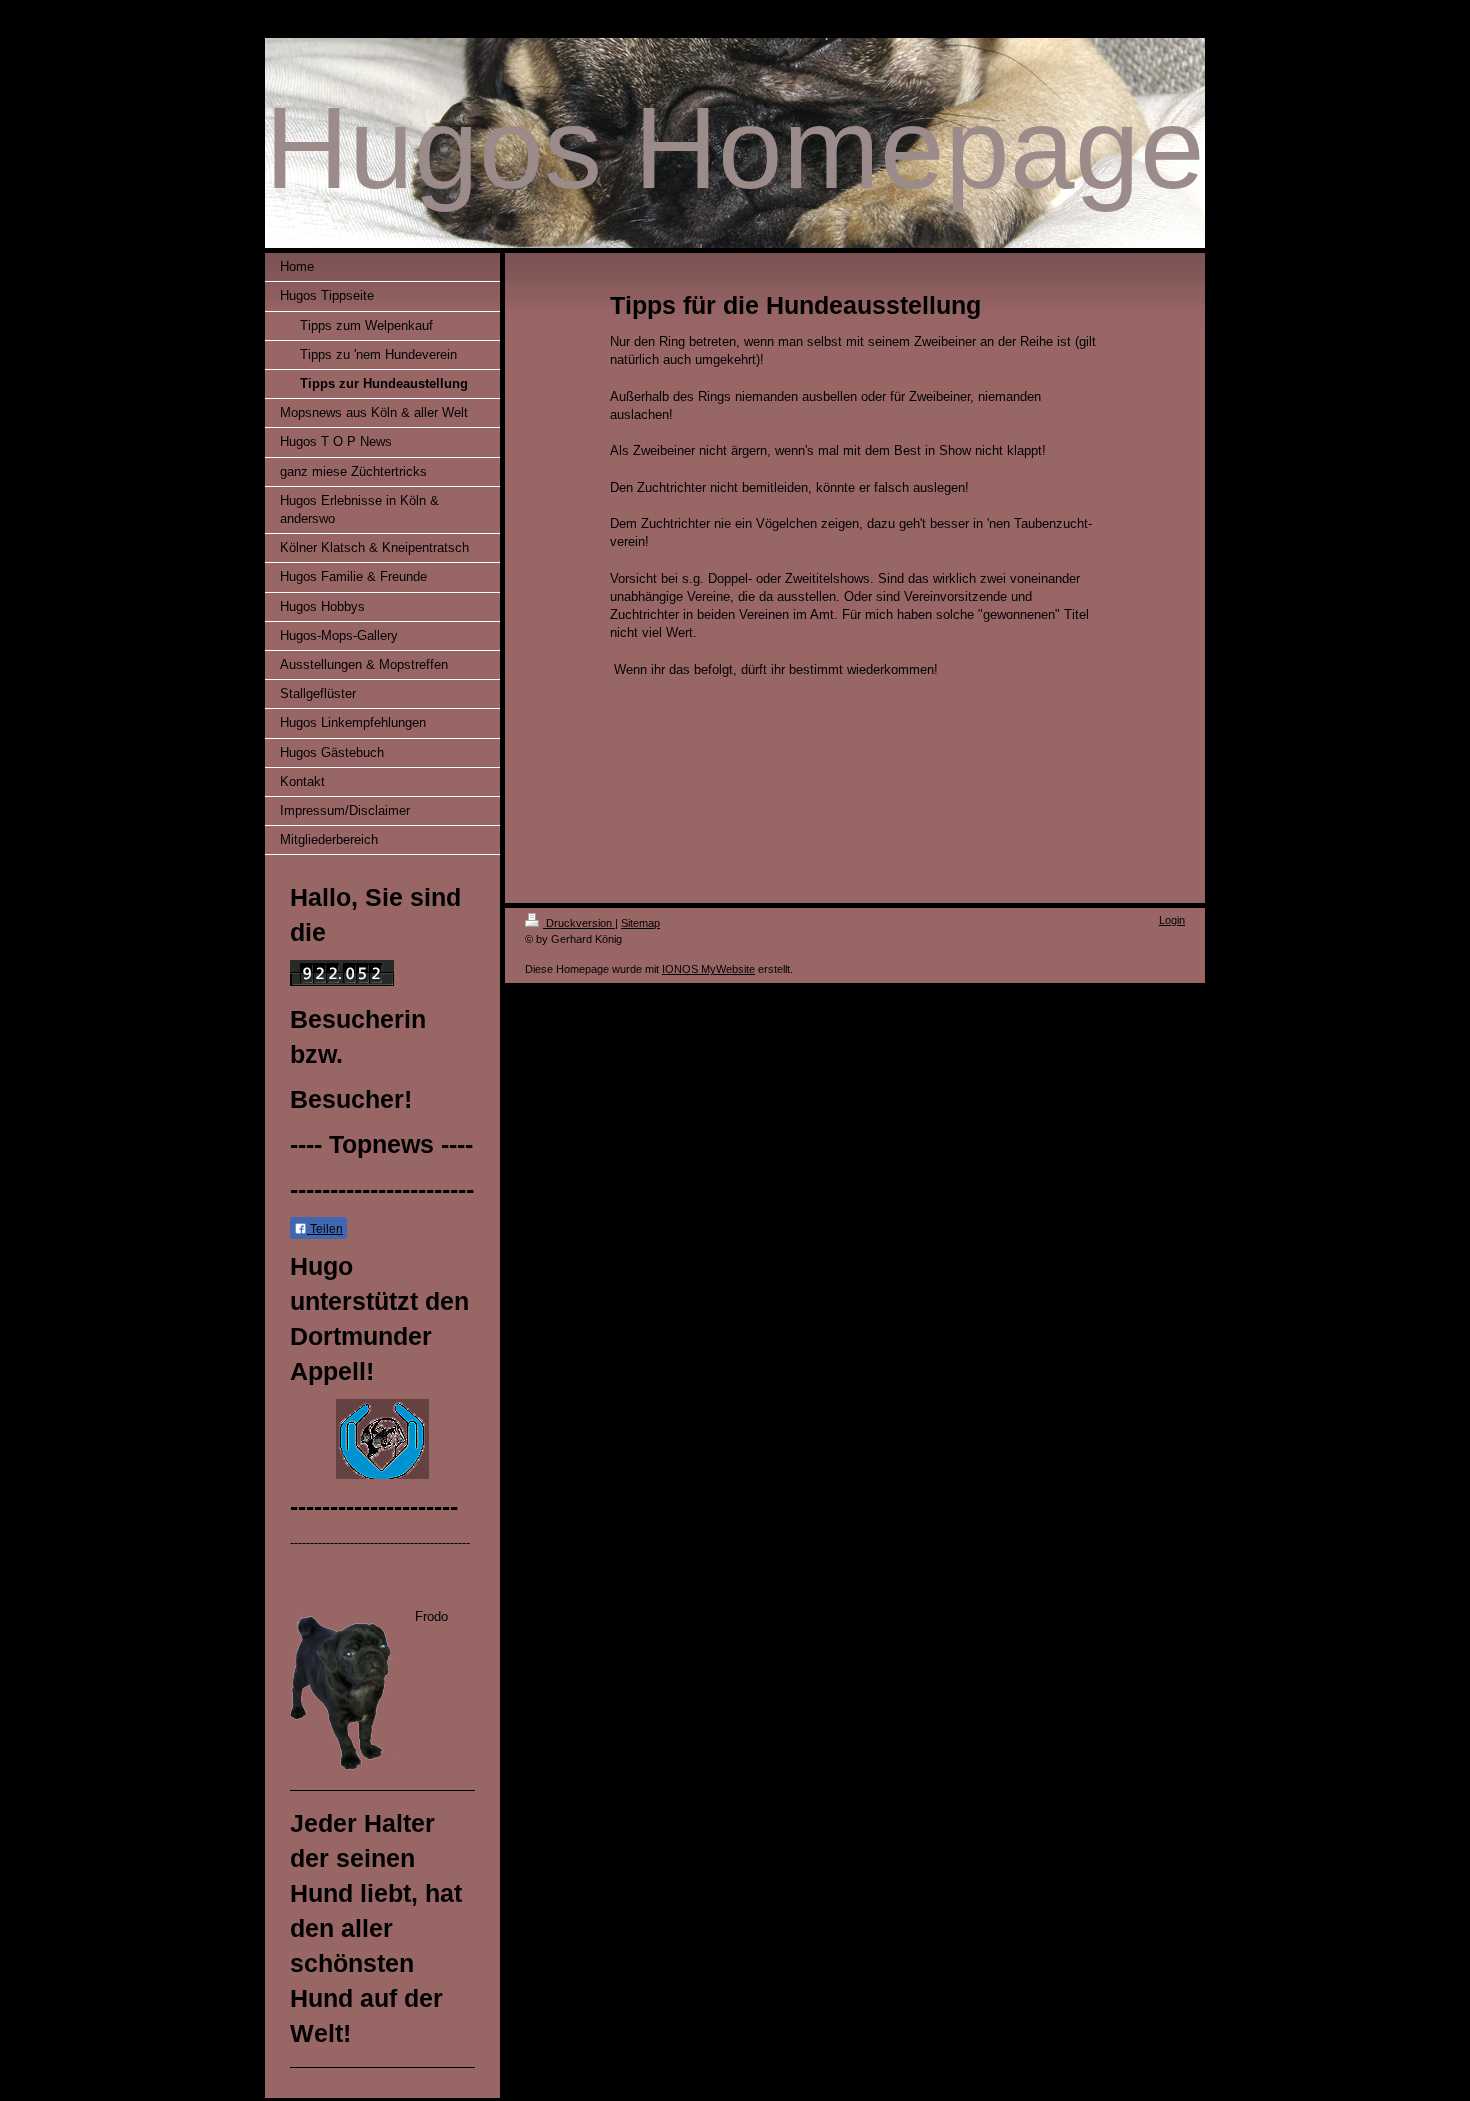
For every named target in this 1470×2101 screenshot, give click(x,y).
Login (1172, 920)
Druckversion (579, 923)
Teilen (325, 1229)
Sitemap (640, 923)
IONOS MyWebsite (708, 969)
